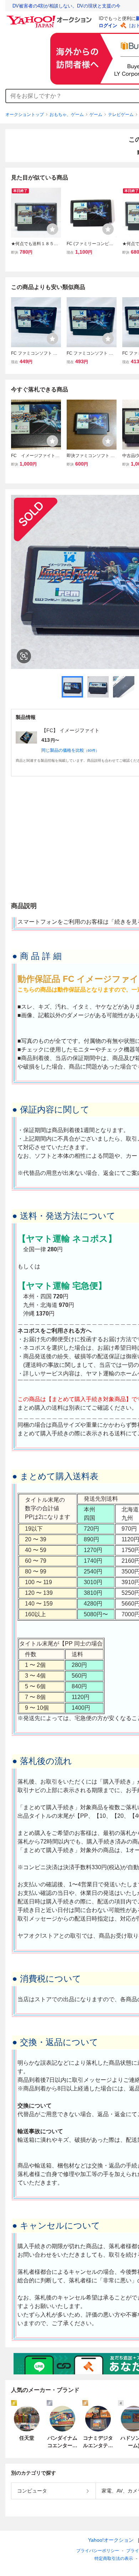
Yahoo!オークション (111, 2540)
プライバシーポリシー (98, 2551)
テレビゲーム (121, 115)
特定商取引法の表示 (114, 2559)
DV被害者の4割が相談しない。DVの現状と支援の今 (66, 6)
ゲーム (96, 115)
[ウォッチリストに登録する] (52, 229)
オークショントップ (25, 115)
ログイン (108, 26)
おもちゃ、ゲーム (67, 115)
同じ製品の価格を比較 (70, 750)
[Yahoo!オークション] (50, 17)
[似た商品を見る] (24, 656)
